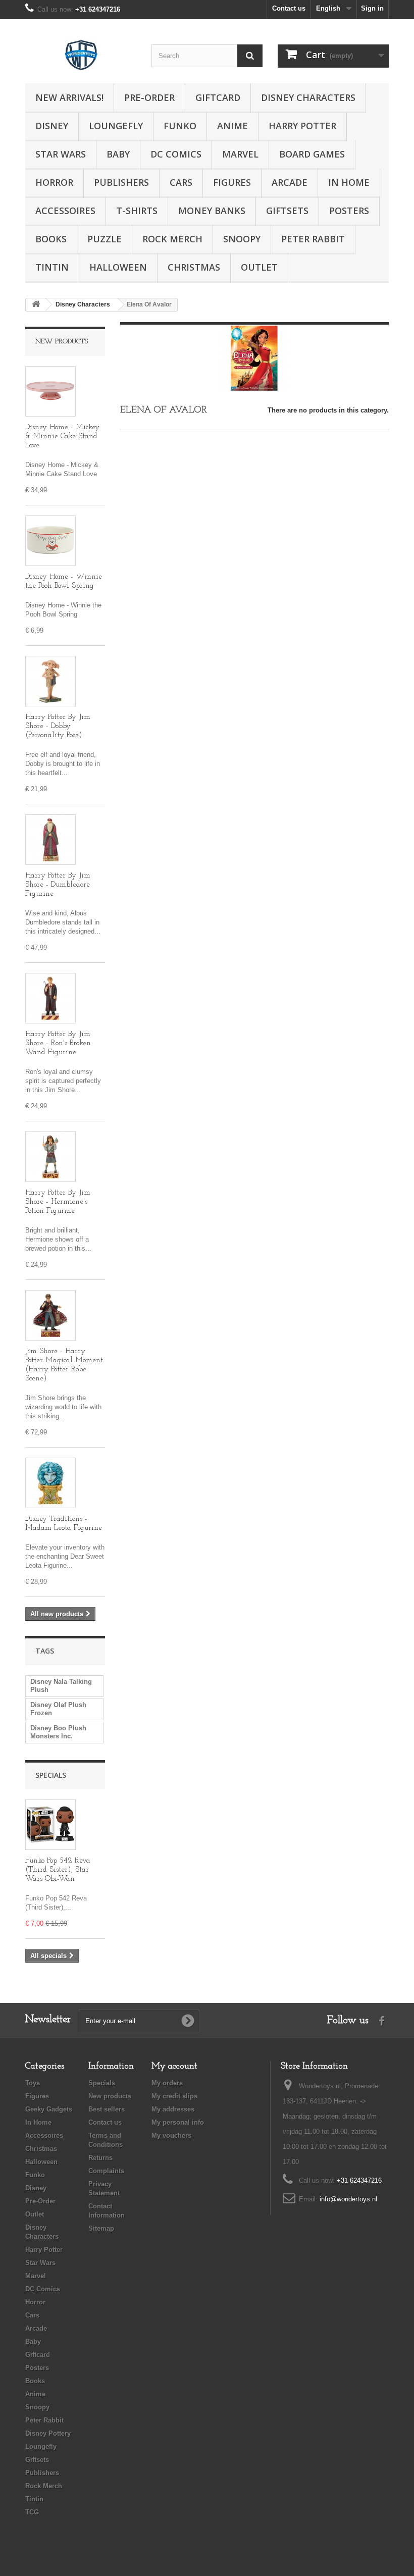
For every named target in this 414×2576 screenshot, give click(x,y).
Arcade (290, 182)
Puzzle (105, 239)
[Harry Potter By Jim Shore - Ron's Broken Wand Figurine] (50, 998)
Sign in (372, 8)
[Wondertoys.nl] (81, 55)
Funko (180, 126)
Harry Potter (302, 126)
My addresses (173, 2109)
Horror (54, 182)
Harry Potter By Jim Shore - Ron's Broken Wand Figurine (58, 1043)
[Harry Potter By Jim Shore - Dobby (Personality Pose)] (50, 681)
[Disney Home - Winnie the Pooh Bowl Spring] (50, 541)
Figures (232, 182)
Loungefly (116, 126)
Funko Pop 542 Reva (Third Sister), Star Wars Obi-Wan (58, 1870)
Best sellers (107, 2109)
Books (51, 239)
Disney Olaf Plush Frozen (58, 1709)
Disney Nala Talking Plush (61, 1686)
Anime (232, 126)
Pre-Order (149, 97)
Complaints (106, 2171)
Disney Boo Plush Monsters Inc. (58, 1732)
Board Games (312, 154)
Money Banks (212, 211)
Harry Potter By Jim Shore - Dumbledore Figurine (58, 885)
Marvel (240, 154)
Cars (181, 182)
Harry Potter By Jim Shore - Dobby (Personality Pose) (58, 726)
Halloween (118, 267)
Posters (349, 211)
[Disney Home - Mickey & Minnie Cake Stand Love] (50, 391)
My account (174, 2067)
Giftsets (287, 211)
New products (62, 342)
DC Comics (176, 154)
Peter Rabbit (313, 239)
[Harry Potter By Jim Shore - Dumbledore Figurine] (50, 840)
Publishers (121, 182)
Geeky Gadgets (49, 2109)
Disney (52, 126)
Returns (100, 2158)
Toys (33, 2083)
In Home (349, 182)
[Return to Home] (36, 305)
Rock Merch (172, 239)
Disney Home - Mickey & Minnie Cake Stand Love (62, 436)
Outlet (259, 267)
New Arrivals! (69, 97)
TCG (32, 2512)
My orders (167, 2083)
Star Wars (61, 154)
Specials (51, 1775)
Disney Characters (308, 97)
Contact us (289, 8)
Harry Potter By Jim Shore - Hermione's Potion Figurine (58, 1202)
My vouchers (171, 2135)
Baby (118, 154)
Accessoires (65, 211)
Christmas (194, 267)
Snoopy (242, 239)
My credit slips (174, 2096)
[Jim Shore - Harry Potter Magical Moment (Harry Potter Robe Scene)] (50, 1315)
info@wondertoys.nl (348, 2199)
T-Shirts (137, 211)
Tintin (52, 267)
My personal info (178, 2122)
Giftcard (218, 97)
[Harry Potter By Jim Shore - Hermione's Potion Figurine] (50, 1157)
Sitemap (101, 2228)
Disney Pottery (48, 2433)
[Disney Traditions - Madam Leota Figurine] (50, 1483)
